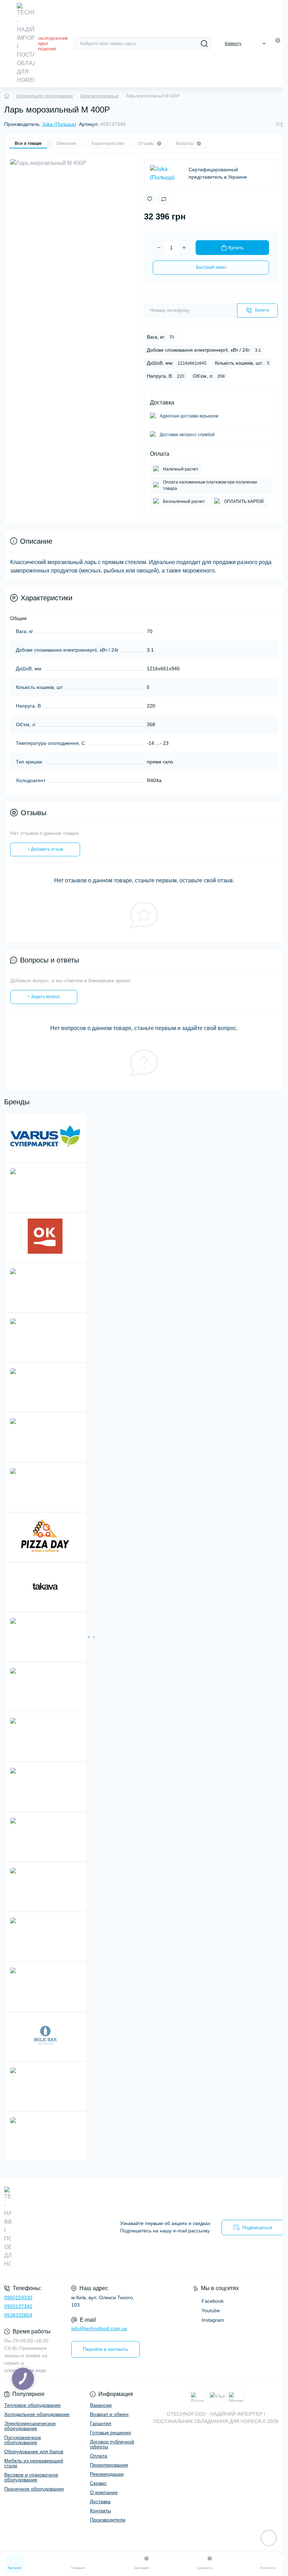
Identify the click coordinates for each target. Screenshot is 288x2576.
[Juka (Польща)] (166, 173)
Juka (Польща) (59, 124)
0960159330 (18, 2297)
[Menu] (8, 44)
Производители (108, 2520)
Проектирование (109, 2465)
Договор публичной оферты (112, 2444)
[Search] (204, 44)
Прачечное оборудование (34, 2489)
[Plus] (184, 248)
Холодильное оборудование (45, 96)
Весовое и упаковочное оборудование (31, 2477)
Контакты (100, 2511)
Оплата (99, 2456)
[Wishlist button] (150, 199)
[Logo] (26, 44)
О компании (104, 2492)
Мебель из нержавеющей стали (34, 2463)
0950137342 (18, 2306)
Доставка (100, 2501)
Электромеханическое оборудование (30, 2426)
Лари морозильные (99, 96)
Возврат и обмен (109, 2414)
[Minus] (159, 248)
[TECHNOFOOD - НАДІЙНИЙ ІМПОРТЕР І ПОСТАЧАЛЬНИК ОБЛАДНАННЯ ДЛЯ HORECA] (48, 2227)
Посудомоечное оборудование (23, 2440)
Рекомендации (107, 2474)
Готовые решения (110, 2433)
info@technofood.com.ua (99, 2328)
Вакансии (101, 2405)
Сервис (98, 2483)
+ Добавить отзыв (45, 849)
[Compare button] (164, 199)
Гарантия (101, 2423)
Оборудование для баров (34, 2452)
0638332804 (18, 2315)
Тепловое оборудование (32, 2405)
